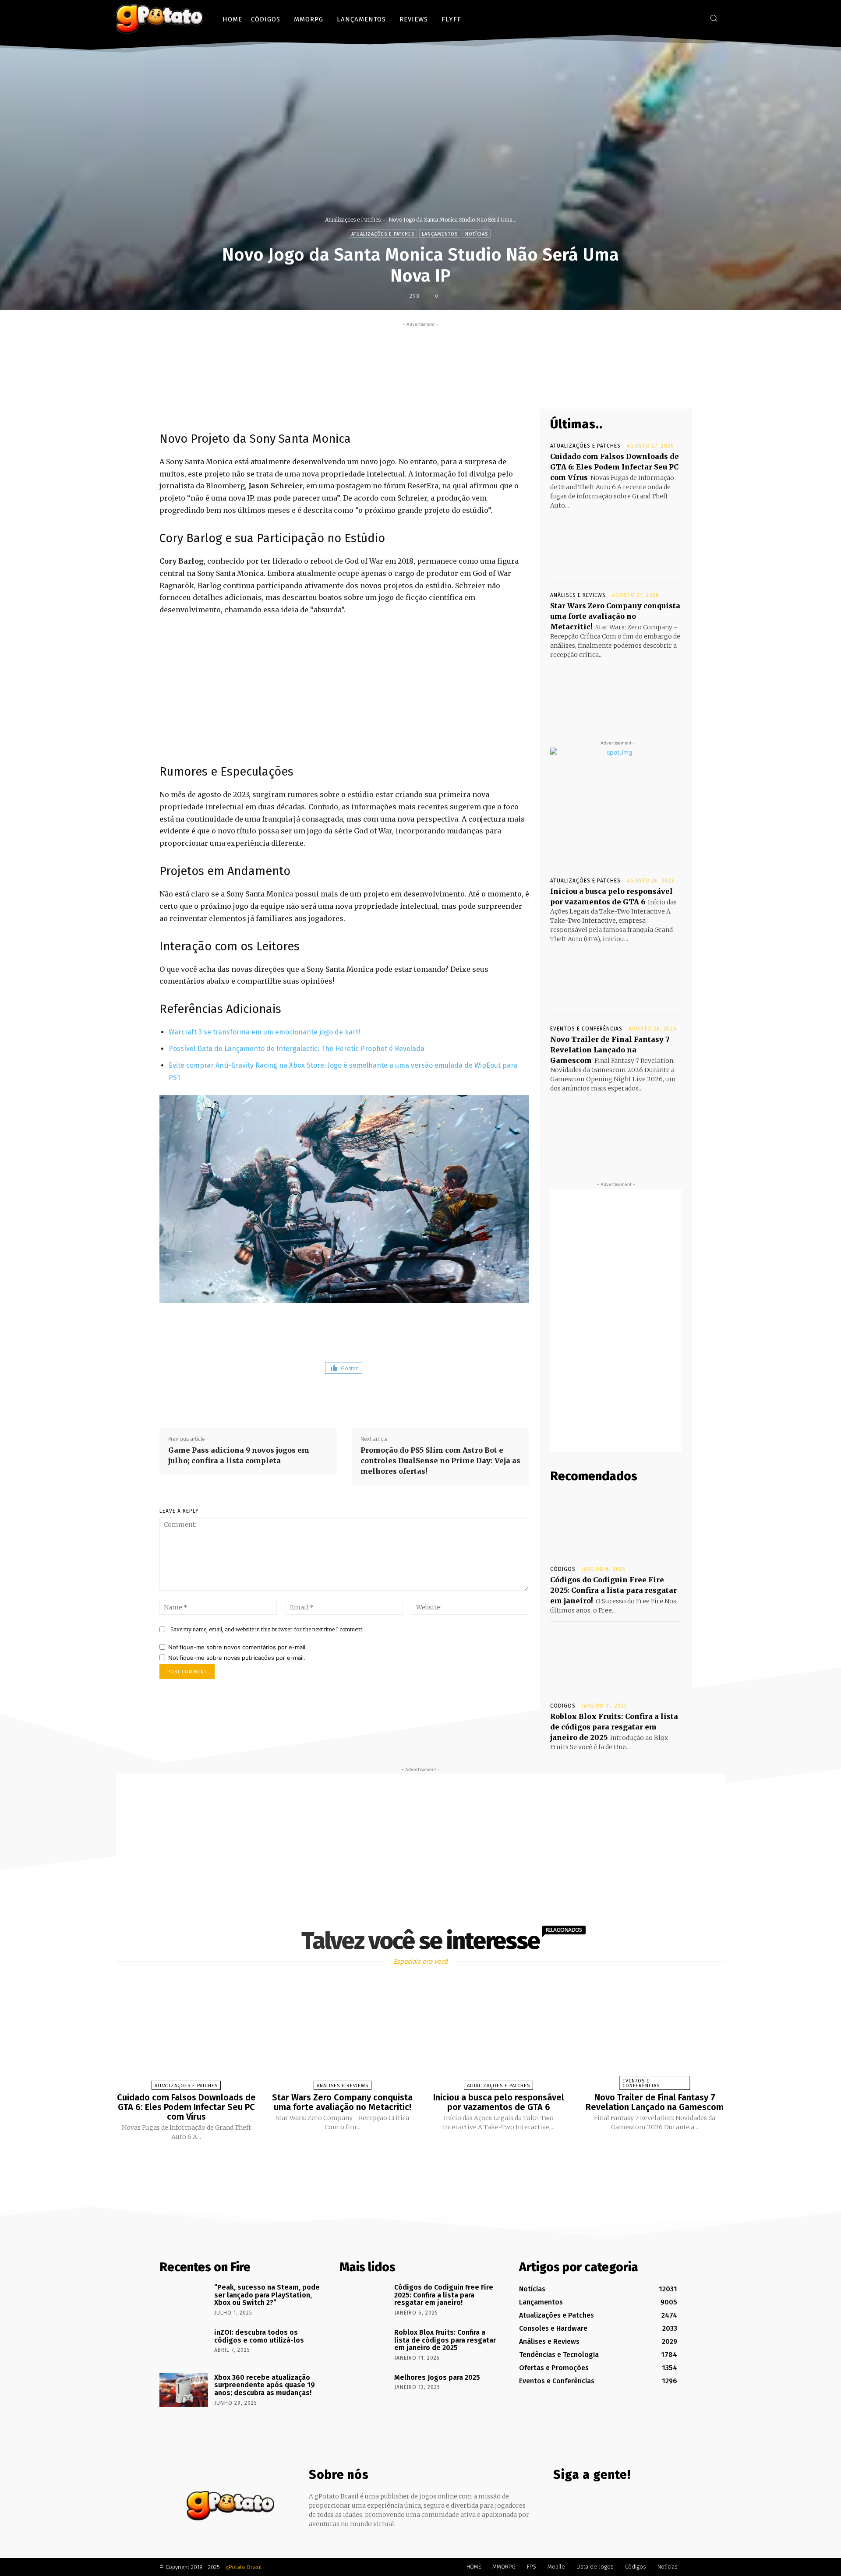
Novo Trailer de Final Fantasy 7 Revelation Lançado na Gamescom (610, 1050)
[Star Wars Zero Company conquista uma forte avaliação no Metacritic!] (616, 692)
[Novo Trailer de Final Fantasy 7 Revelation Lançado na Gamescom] (616, 1126)
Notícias (477, 234)
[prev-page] (410, 2162)
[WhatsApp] (467, 388)
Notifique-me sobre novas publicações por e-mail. (237, 1658)
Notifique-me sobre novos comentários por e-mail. (238, 1647)
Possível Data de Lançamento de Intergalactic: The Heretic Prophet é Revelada (297, 1049)
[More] (488, 388)
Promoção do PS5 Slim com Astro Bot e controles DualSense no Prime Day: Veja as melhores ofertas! (440, 1461)
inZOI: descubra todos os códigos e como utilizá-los (259, 2336)
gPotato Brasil (244, 2567)
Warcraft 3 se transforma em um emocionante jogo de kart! (264, 1032)
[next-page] (428, 2162)
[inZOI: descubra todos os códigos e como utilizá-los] (184, 2345)
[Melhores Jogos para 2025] (364, 2390)
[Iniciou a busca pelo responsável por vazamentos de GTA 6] (616, 977)
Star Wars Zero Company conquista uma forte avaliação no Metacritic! (615, 616)
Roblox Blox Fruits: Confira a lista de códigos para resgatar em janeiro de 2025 (614, 1727)
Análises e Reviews (578, 595)
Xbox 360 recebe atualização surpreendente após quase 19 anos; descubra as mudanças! (265, 2385)
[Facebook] (668, 18)
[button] (714, 18)
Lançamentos (440, 234)
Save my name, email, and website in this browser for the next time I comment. (267, 1629)
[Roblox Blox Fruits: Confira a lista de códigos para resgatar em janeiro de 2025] (616, 1661)
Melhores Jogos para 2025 (437, 2377)
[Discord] (655, 18)
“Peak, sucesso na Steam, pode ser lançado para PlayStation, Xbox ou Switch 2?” (267, 2295)
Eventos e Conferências (586, 1029)
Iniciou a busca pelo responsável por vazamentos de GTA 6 (499, 2102)
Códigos (563, 1569)
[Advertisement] (420, 349)
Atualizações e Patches (353, 220)
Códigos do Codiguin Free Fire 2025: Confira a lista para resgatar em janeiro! (613, 1590)
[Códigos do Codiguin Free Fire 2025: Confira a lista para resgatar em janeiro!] (616, 1524)
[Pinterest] (447, 388)
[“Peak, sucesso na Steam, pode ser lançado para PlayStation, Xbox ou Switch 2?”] (184, 2300)
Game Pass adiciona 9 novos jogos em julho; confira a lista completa (239, 1455)
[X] (694, 18)
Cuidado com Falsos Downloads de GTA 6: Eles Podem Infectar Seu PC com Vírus (615, 467)
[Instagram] (681, 18)
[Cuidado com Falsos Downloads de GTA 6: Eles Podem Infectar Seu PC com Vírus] (616, 543)
